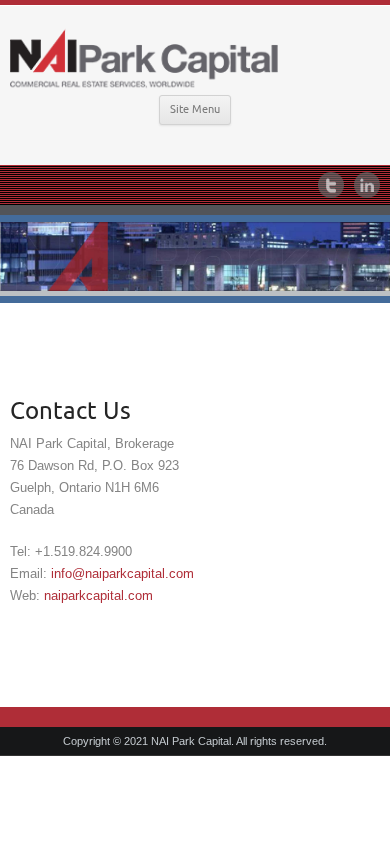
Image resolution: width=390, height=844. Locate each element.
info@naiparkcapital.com (122, 573)
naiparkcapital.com (98, 595)
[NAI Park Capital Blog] (195, 56)
